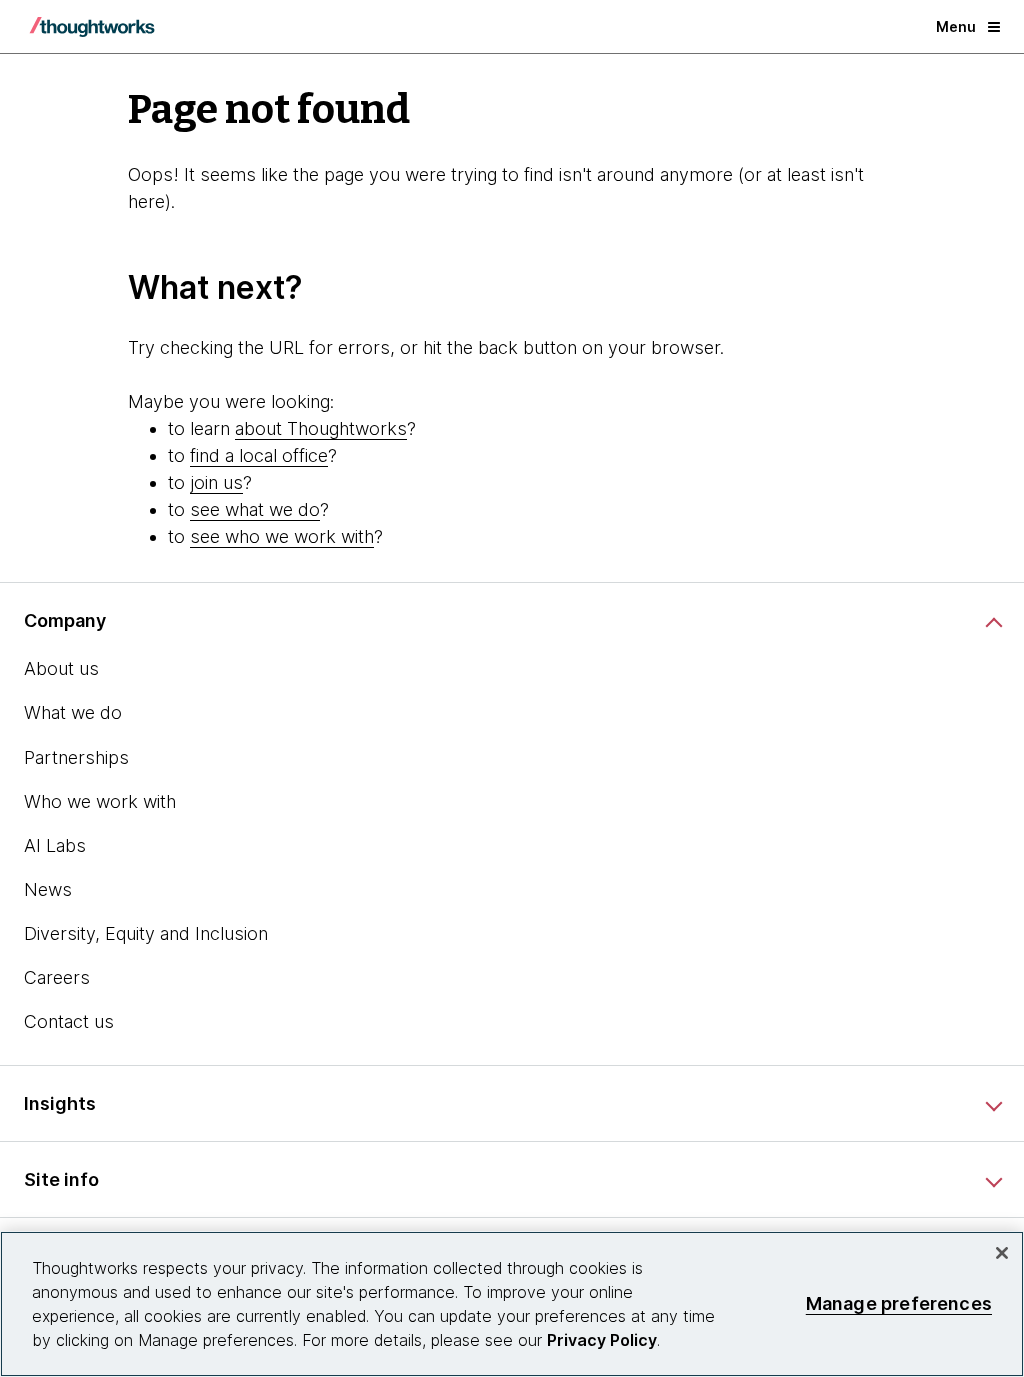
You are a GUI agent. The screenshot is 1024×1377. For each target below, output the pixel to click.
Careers (57, 977)
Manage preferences (899, 1303)
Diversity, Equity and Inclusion (146, 933)
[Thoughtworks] (92, 27)
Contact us (69, 1021)
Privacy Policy (602, 1340)
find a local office (259, 455)
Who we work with (100, 801)
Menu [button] (956, 26)
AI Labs (55, 845)
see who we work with (282, 536)
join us (216, 482)
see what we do (255, 509)
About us (61, 668)
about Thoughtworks (321, 428)
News (48, 889)
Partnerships (76, 757)
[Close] (1002, 1253)
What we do (73, 712)
